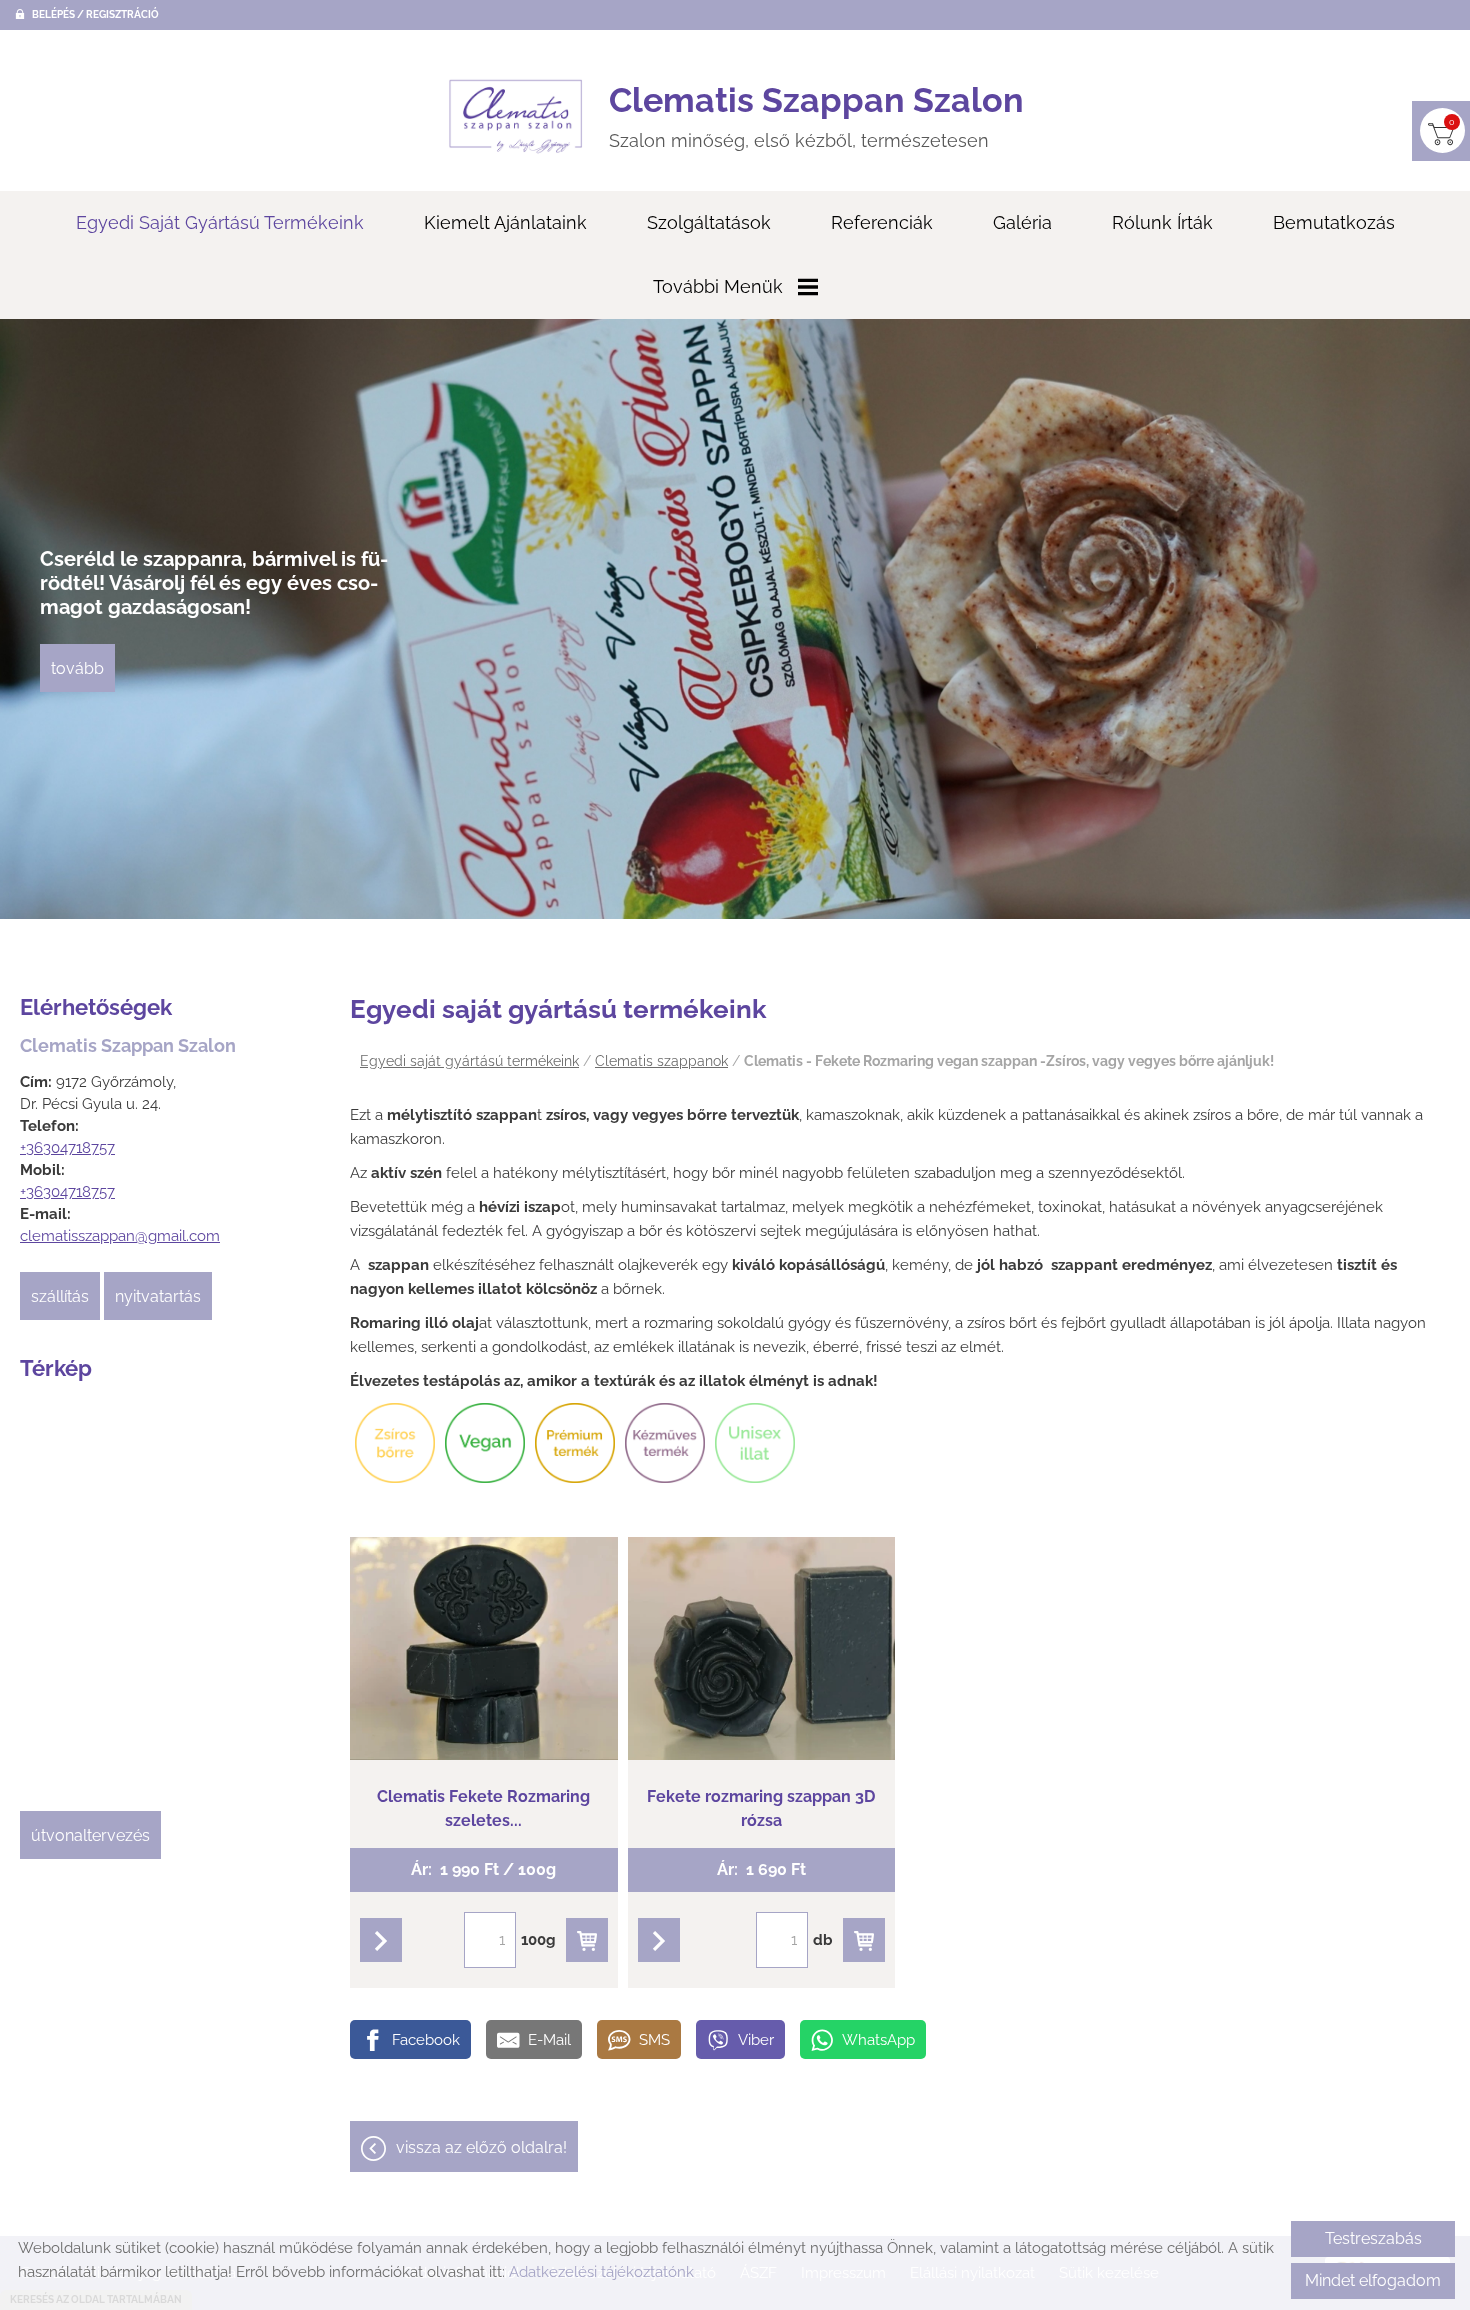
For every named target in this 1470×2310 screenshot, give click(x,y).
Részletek (484, 1944)
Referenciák (882, 222)
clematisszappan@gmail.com (120, 1236)
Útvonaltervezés (90, 1835)
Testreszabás (1373, 2238)
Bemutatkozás (1334, 222)
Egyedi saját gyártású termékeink (220, 222)
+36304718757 (67, 1148)
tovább (77, 668)
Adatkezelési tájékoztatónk (601, 2272)
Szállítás (60, 1296)
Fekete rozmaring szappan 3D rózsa (761, 1570)
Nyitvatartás (158, 1296)
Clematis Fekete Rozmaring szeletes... (483, 1570)
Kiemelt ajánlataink (505, 222)
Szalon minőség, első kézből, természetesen (816, 115)
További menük (718, 286)
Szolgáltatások (709, 222)
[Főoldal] (516, 116)
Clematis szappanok (661, 1061)
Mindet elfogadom (1373, 2280)
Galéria (1022, 222)
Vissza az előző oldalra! (481, 2147)
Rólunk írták (1162, 222)
